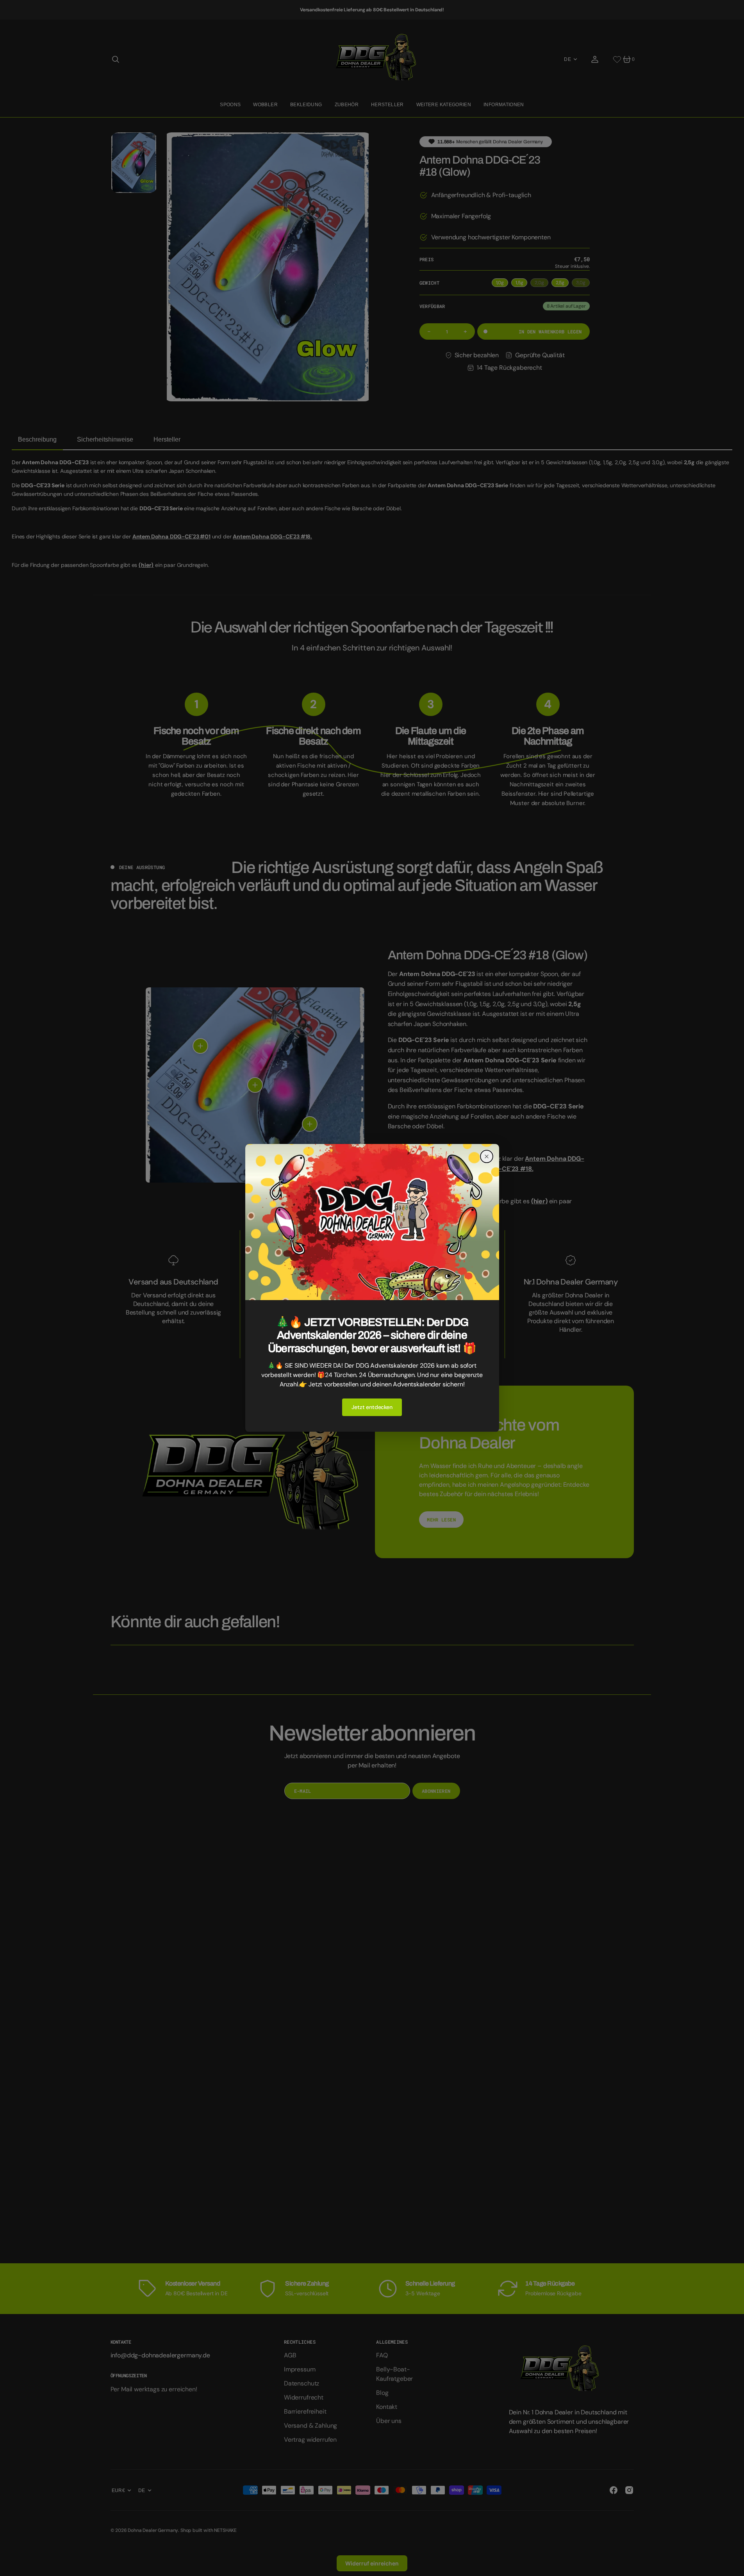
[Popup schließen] (487, 1156)
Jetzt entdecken (372, 1407)
